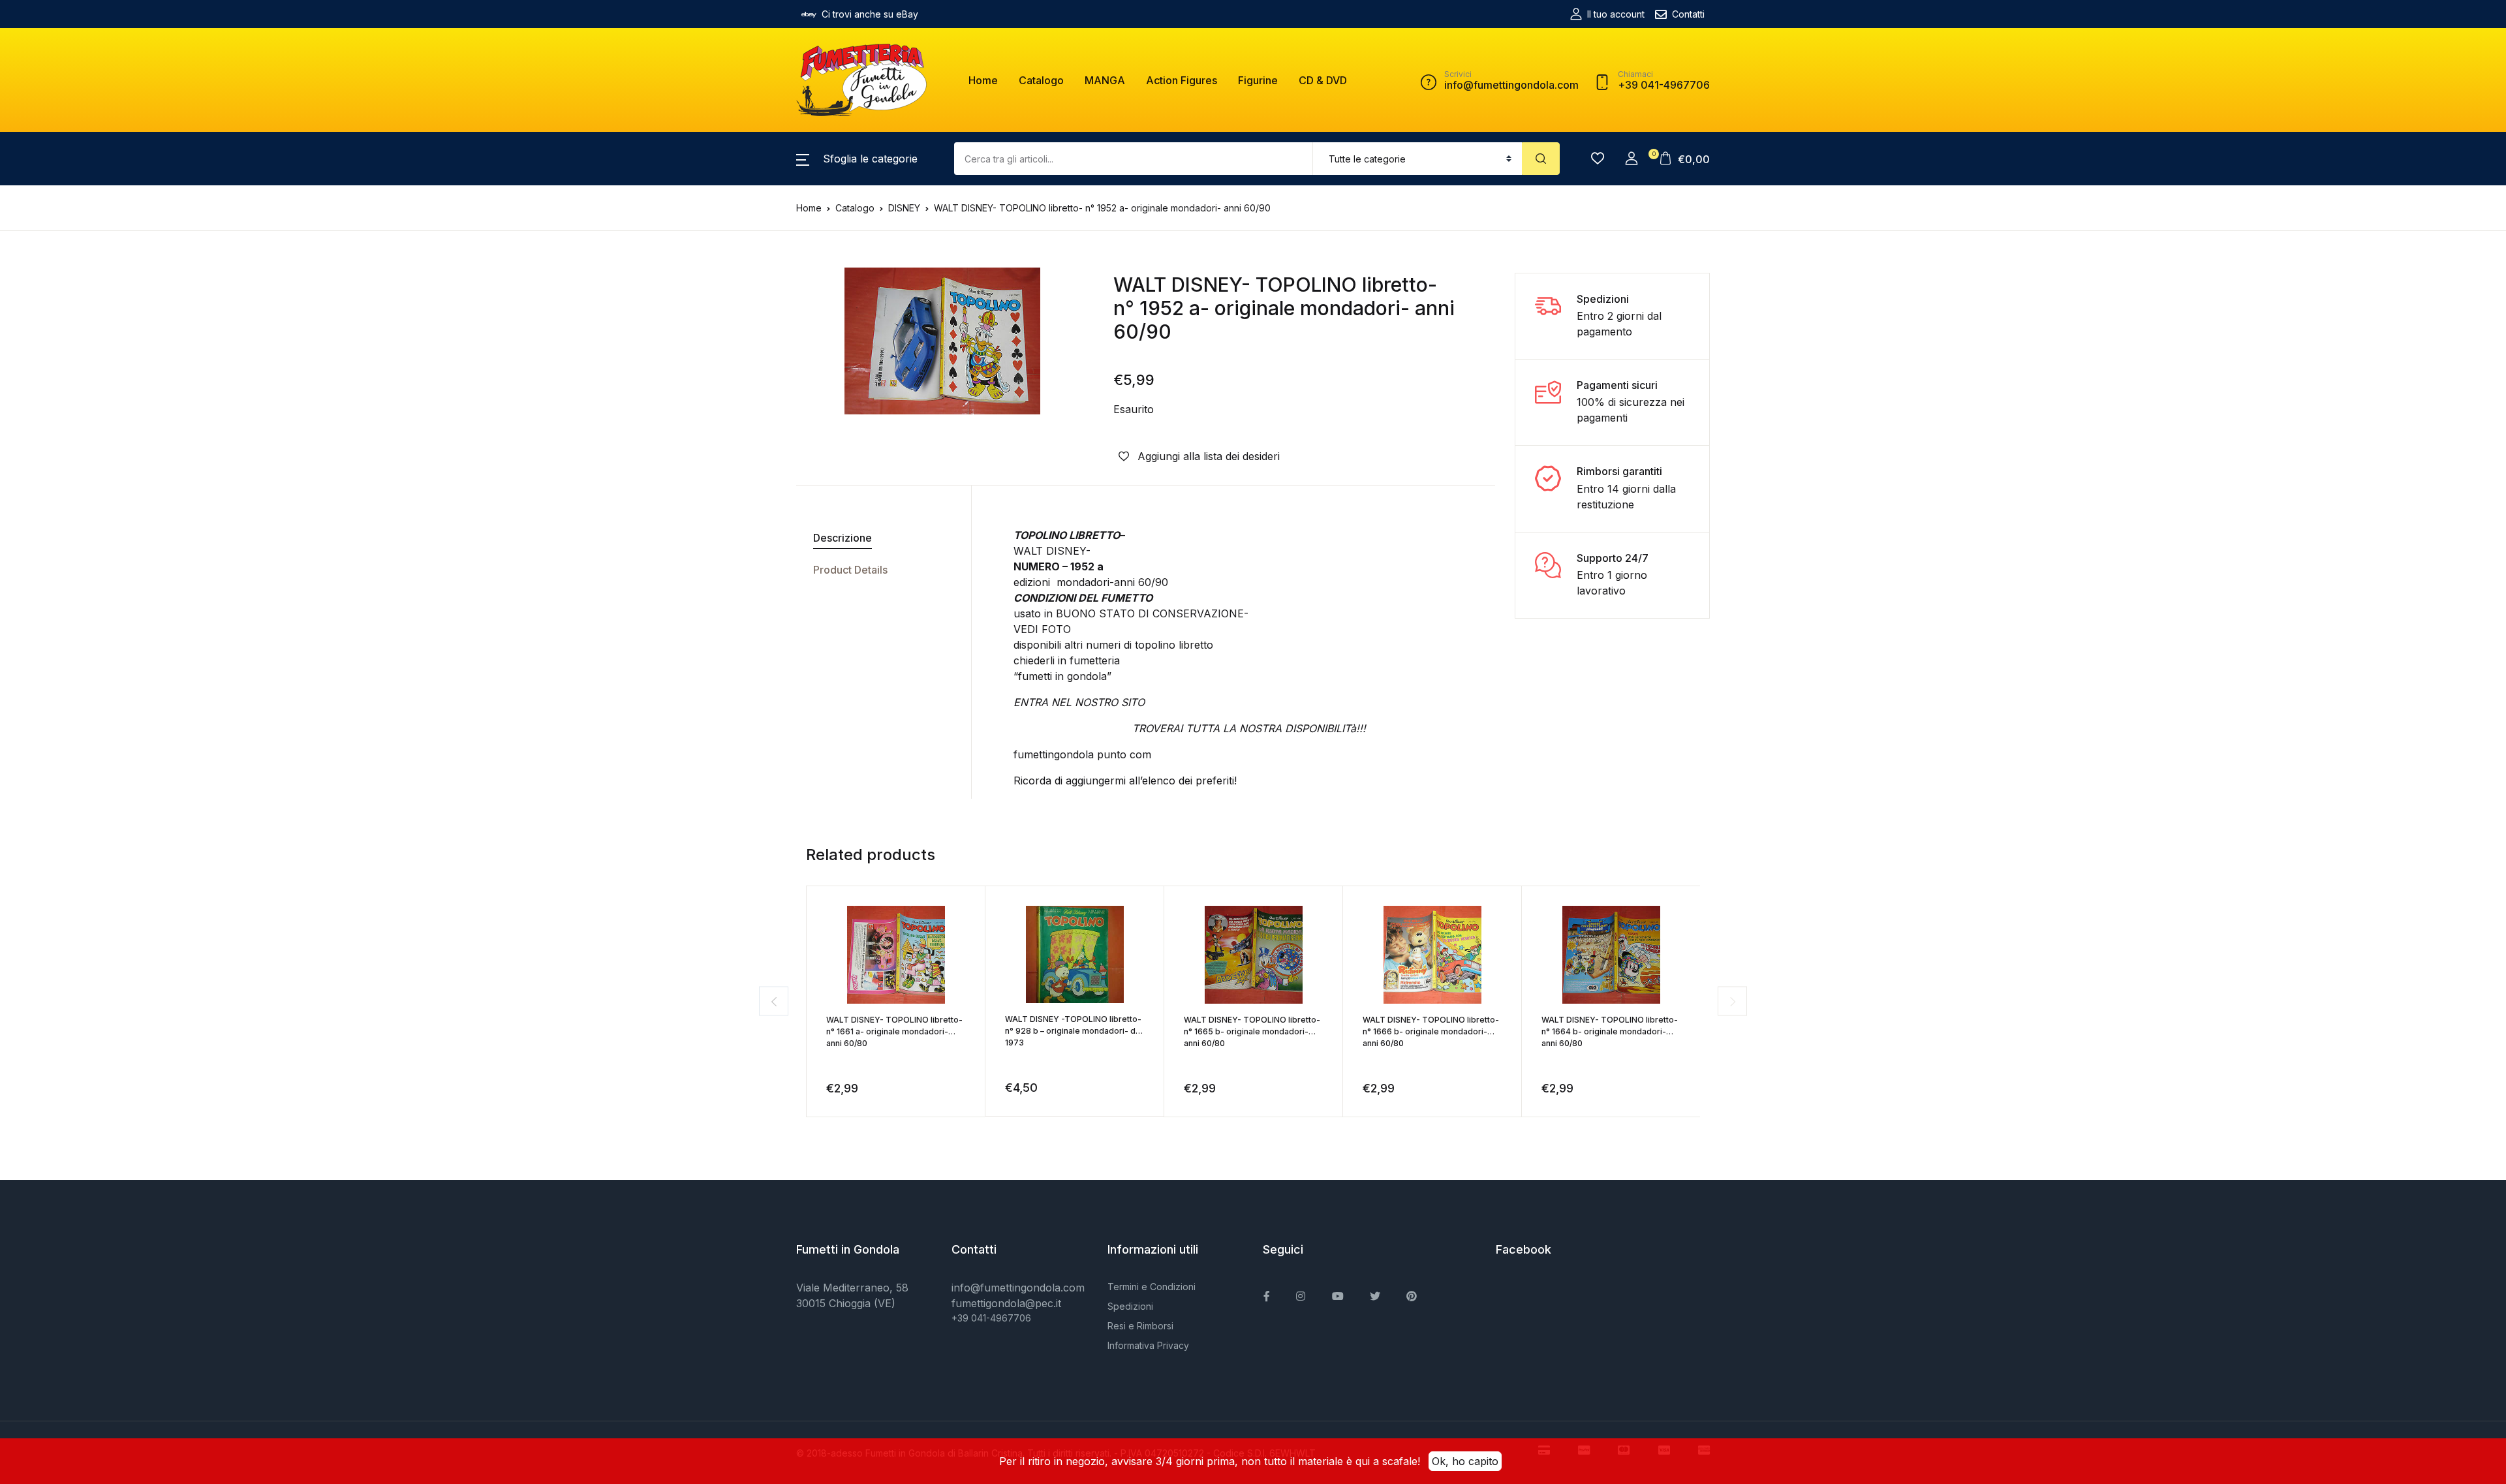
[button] (857, 159)
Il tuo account (1616, 14)
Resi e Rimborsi (1140, 1326)
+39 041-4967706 (991, 1318)
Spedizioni (1130, 1306)
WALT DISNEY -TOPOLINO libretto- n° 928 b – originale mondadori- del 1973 (1074, 1031)
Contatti (1688, 14)
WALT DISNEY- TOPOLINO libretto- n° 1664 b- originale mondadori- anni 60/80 (1610, 1031)
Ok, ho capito (1465, 1461)
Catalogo (1041, 80)
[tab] (879, 538)
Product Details (850, 570)
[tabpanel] (942, 341)
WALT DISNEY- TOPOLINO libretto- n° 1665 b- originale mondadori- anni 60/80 (1252, 1031)
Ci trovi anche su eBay (870, 14)
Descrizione (843, 538)
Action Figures (1182, 80)
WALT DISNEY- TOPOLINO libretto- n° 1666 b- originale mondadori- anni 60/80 (1431, 1031)
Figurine (1258, 80)
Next (1732, 1001)
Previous (774, 1001)
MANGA (1105, 80)
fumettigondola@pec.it (1006, 1303)
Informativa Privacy (1148, 1345)
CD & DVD (1323, 80)
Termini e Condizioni (1152, 1287)
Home (983, 80)
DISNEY (904, 208)
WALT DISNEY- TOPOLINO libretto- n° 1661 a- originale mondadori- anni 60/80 (894, 1031)
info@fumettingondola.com (1018, 1288)
